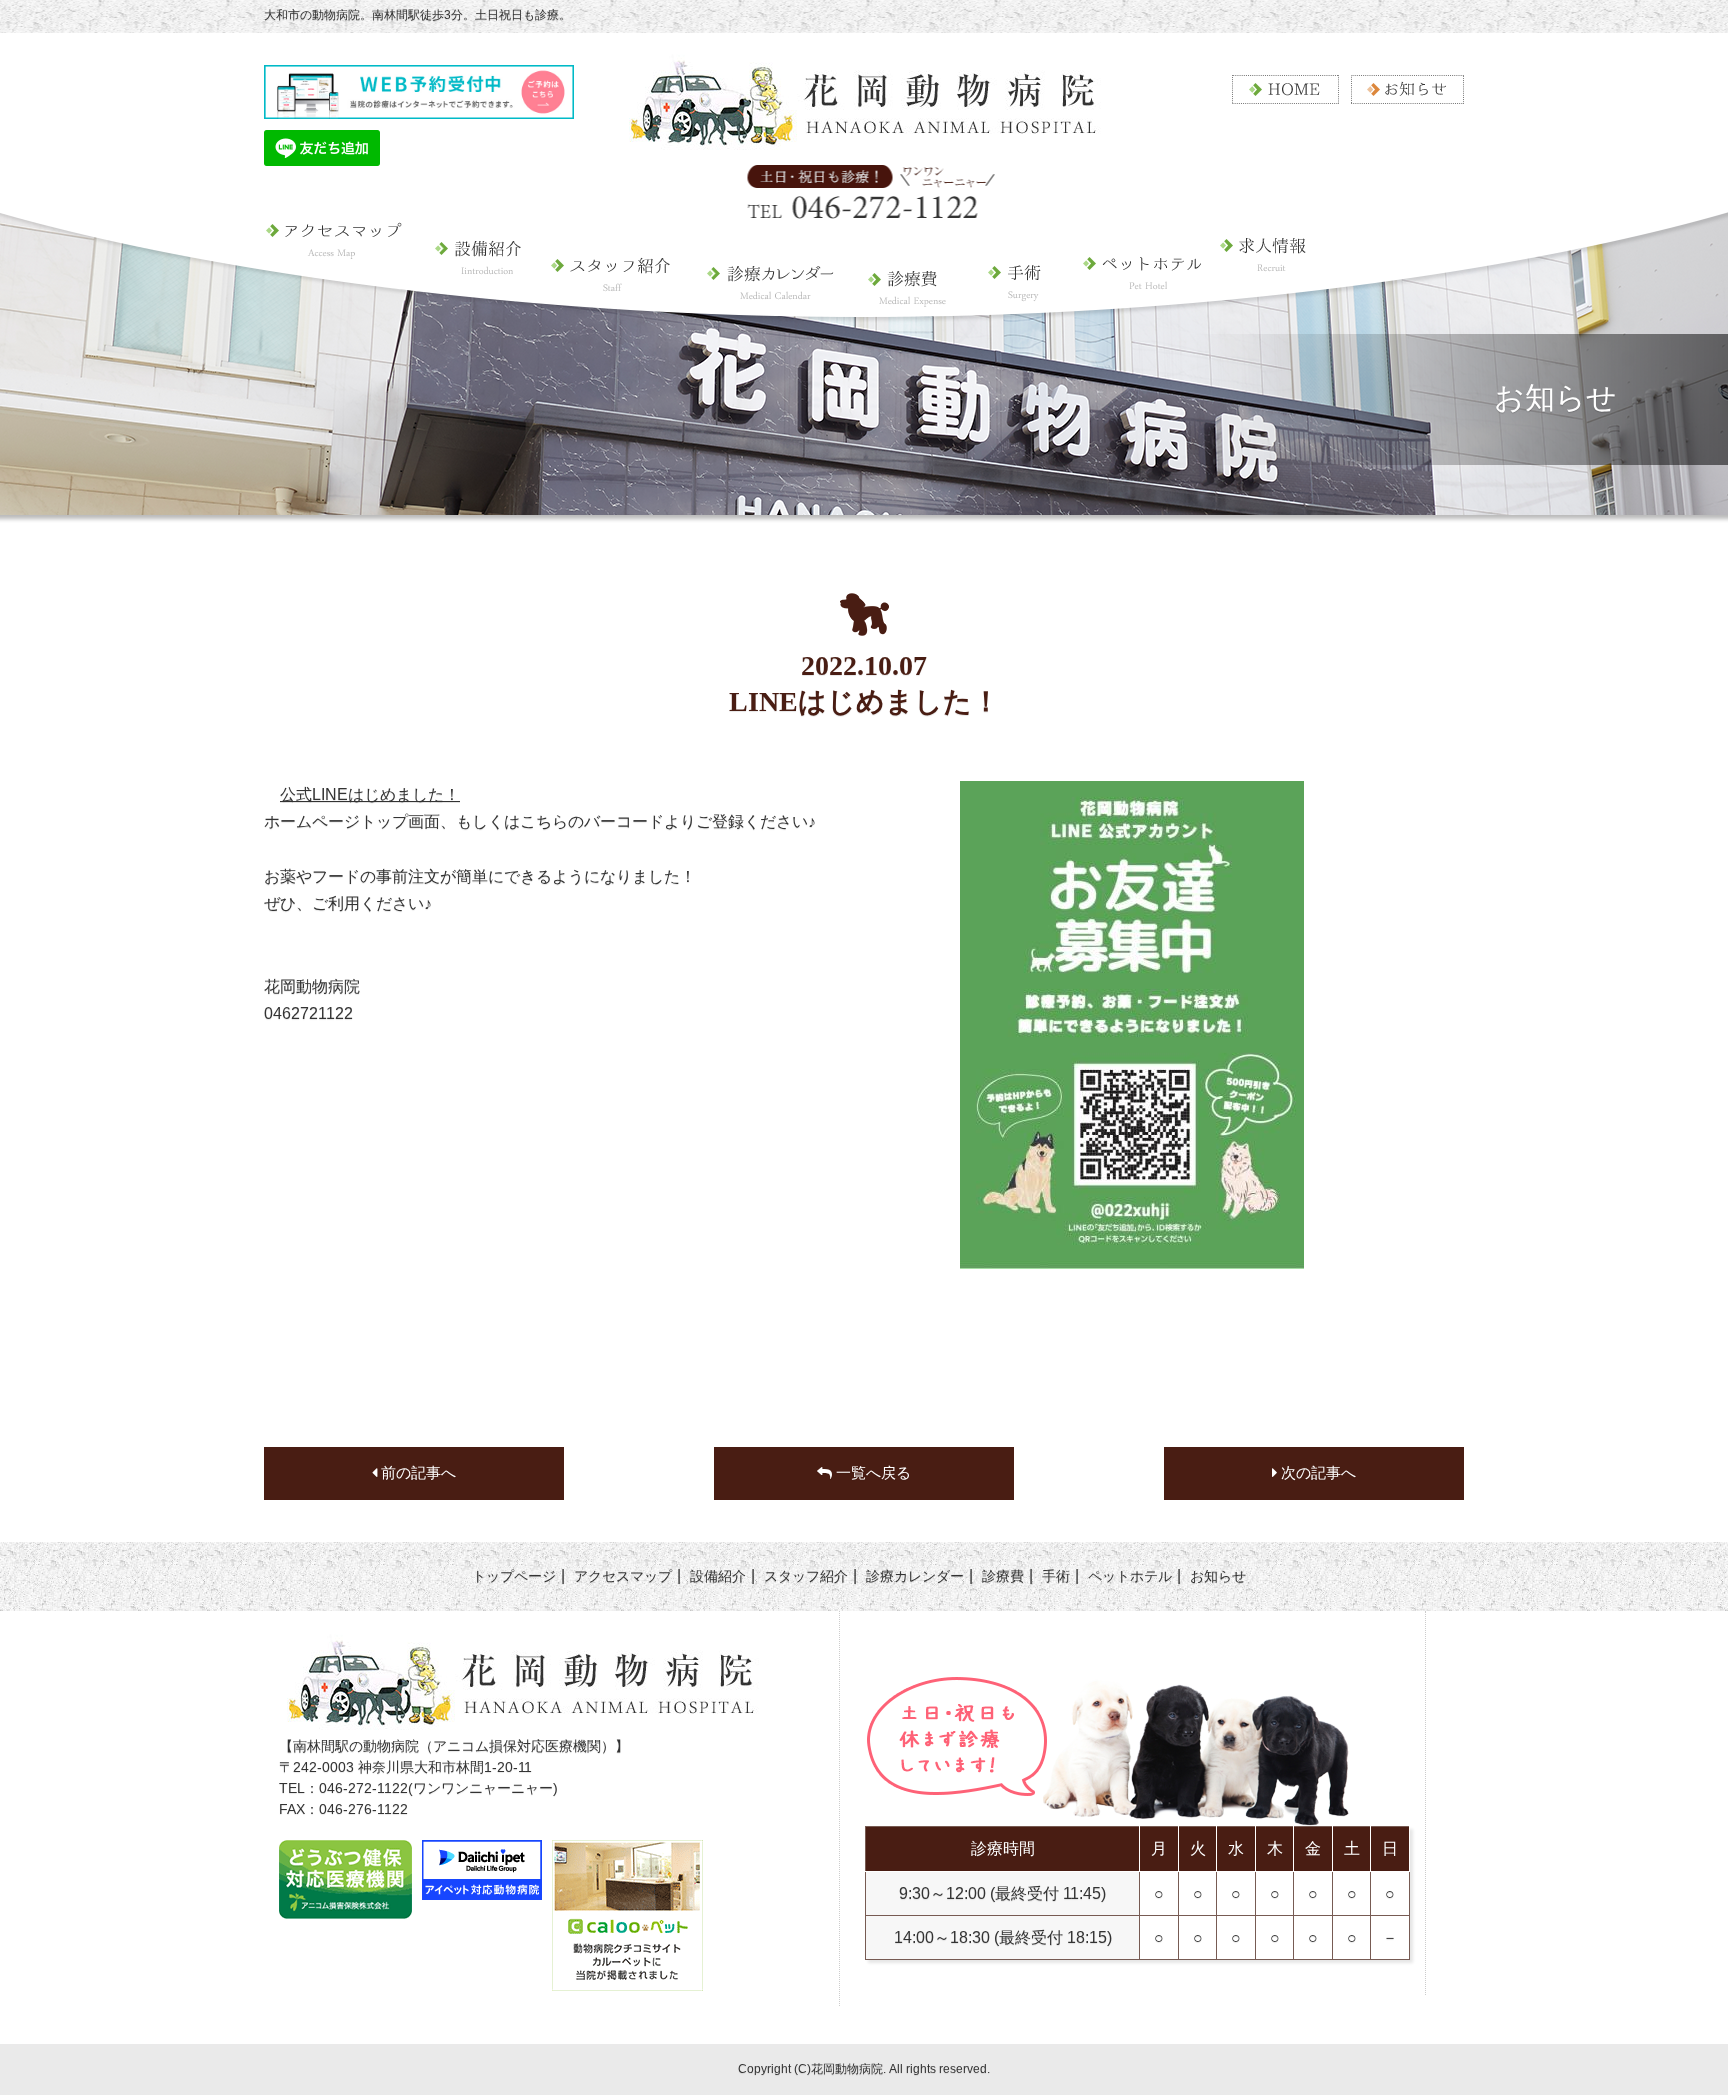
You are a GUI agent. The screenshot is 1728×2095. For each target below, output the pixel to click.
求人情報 (1278, 310)
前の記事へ (416, 1473)
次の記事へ (1316, 1473)
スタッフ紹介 (612, 295)
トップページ (514, 1576)
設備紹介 (480, 295)
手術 (1016, 295)
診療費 (908, 295)
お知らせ (1218, 1576)
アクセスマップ (343, 295)
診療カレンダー (768, 295)
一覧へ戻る (871, 1473)
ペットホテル (1133, 310)
